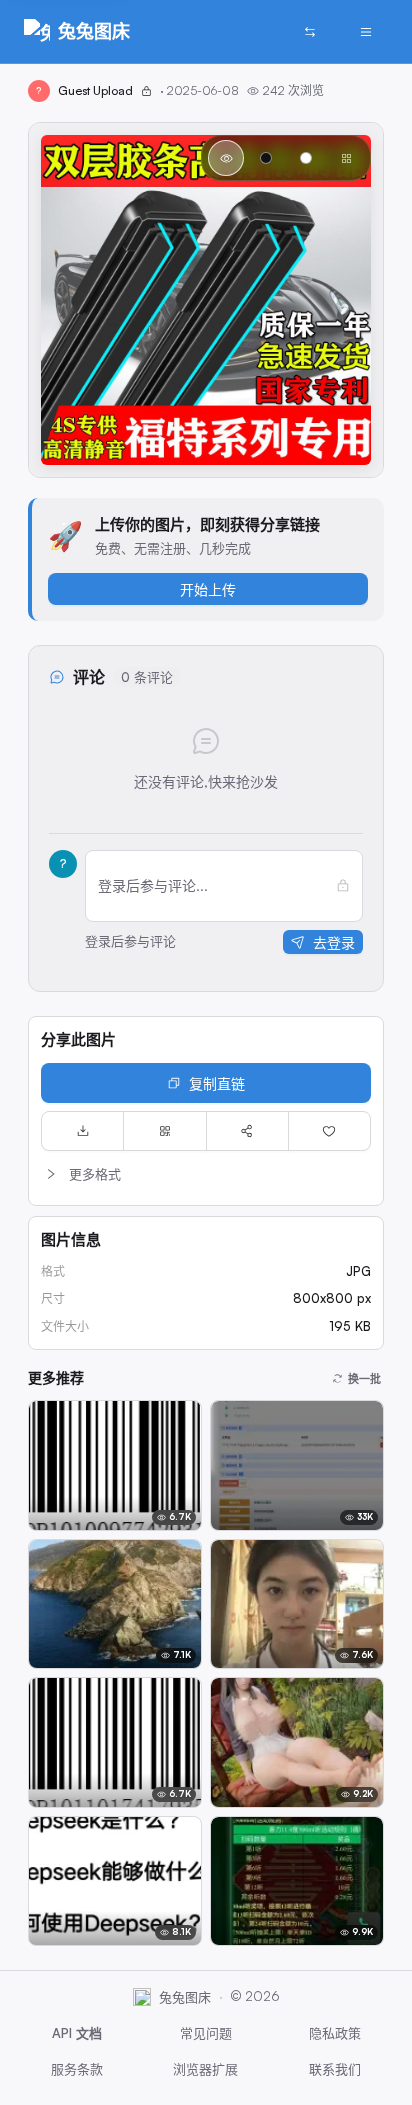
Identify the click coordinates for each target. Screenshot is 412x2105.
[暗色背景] (266, 158)
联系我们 (335, 2069)
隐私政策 (335, 2033)
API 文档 (77, 2033)
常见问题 (206, 2033)
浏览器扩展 (205, 2069)
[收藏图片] (329, 1131)
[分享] (247, 1131)
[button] (206, 1174)
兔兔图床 (94, 31)
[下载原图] (82, 1131)
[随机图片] (310, 32)
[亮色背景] (306, 158)
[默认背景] (226, 158)
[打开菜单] (366, 32)
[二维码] (164, 1131)
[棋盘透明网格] (346, 158)
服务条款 (77, 2069)
